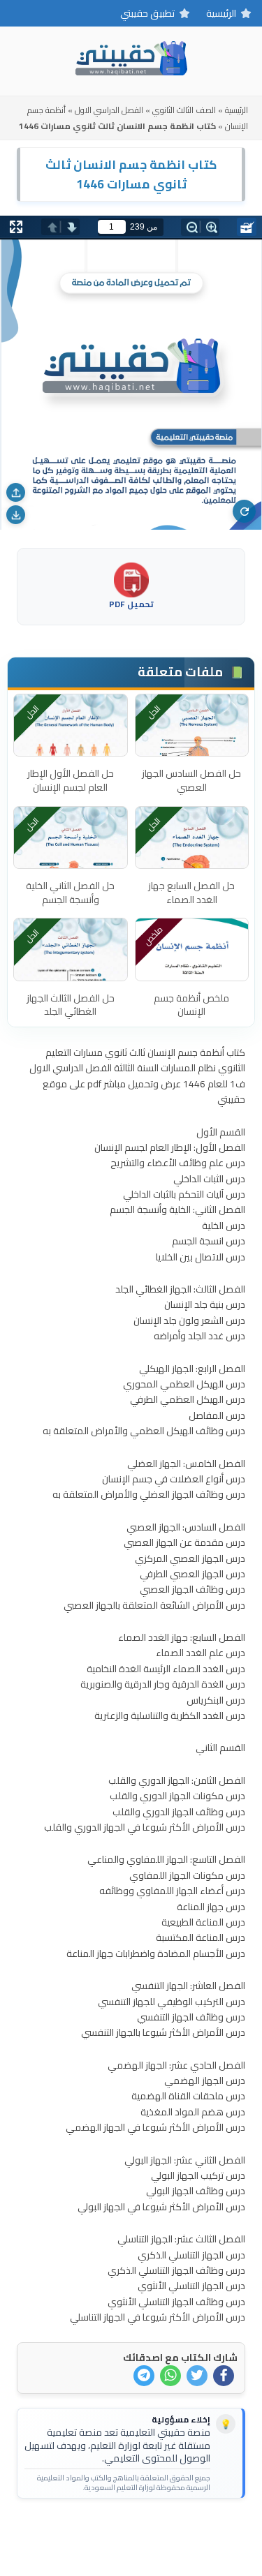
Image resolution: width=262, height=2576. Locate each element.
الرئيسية (221, 13)
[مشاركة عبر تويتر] (197, 2376)
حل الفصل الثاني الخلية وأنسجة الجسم (70, 893)
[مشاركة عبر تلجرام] (144, 2376)
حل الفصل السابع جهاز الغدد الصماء (191, 893)
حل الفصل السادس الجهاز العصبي (191, 780)
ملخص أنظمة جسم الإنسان (191, 1005)
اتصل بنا (174, 2531)
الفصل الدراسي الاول (109, 110)
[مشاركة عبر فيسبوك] (224, 2376)
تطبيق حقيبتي (147, 13)
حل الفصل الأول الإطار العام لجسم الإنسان (71, 780)
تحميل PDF (131, 603)
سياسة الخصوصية (108, 2531)
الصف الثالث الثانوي (184, 110)
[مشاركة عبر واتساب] (170, 2376)
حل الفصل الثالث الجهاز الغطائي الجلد (71, 1005)
